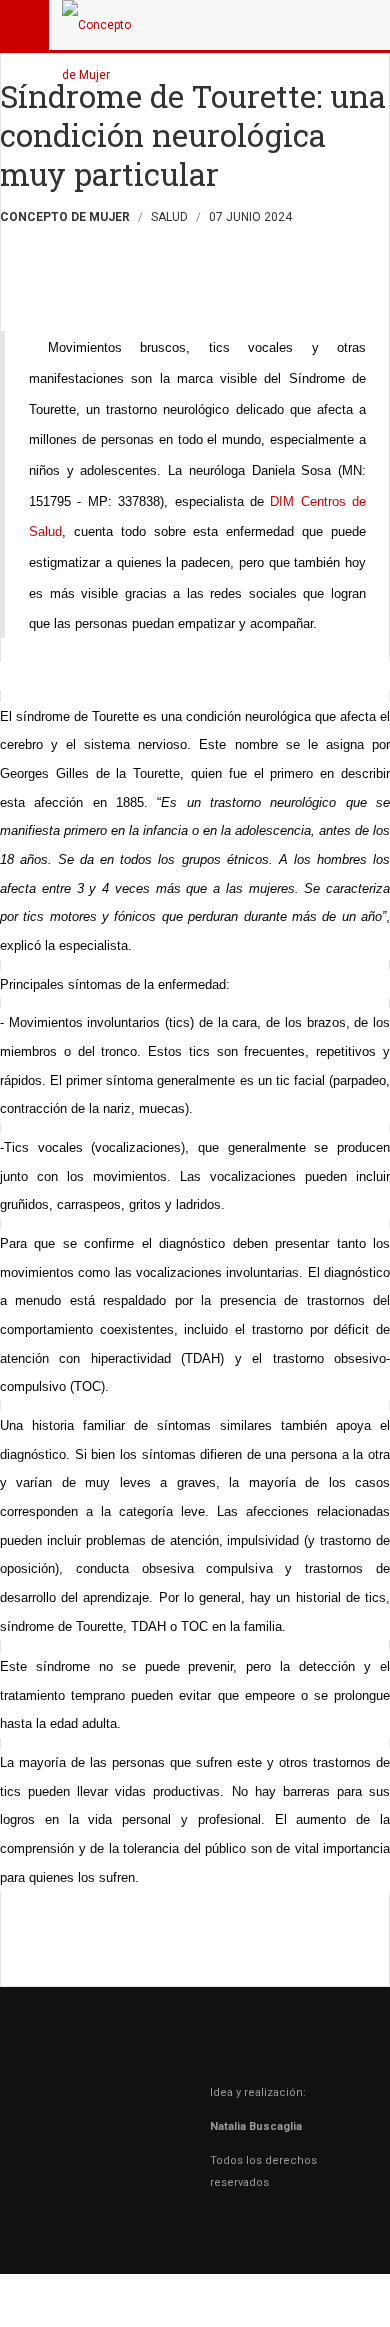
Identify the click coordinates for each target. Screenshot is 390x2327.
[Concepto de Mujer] (102, 25)
